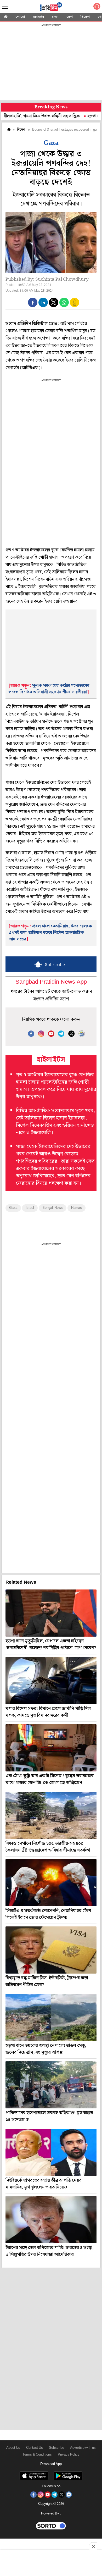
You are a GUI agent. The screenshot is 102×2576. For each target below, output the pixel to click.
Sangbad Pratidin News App (51, 982)
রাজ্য (55, 17)
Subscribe (56, 2448)
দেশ (70, 17)
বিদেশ (85, 17)
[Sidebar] (5, 7)
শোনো (20, 17)
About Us (13, 2448)
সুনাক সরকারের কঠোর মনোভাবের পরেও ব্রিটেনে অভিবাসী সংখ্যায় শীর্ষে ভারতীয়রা (49, 689)
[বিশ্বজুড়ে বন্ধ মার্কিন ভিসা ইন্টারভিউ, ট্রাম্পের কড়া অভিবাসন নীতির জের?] (51, 1950)
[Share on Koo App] (75, 306)
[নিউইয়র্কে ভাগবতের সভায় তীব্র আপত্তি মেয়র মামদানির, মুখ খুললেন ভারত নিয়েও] (51, 2152)
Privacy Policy (69, 2455)
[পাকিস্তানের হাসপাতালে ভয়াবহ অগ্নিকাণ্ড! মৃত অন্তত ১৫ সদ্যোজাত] (51, 2085)
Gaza (13, 1208)
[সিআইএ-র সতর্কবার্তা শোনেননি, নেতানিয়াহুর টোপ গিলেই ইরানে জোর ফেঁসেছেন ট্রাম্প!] (51, 1883)
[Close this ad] (93, 2546)
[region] (51, 63)
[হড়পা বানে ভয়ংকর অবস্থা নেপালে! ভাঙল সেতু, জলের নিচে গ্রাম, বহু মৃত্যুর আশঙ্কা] (51, 2018)
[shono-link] (97, 7)
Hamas (76, 1208)
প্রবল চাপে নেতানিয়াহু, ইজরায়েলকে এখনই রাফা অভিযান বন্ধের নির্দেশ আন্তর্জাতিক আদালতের (50, 933)
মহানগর (38, 17)
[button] (33, 302)
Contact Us (35, 2448)
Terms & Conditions (37, 2455)
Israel (30, 1208)
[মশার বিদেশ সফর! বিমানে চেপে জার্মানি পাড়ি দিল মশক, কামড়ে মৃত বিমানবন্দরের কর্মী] (51, 1681)
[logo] (51, 8)
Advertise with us (83, 2448)
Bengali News (53, 1208)
